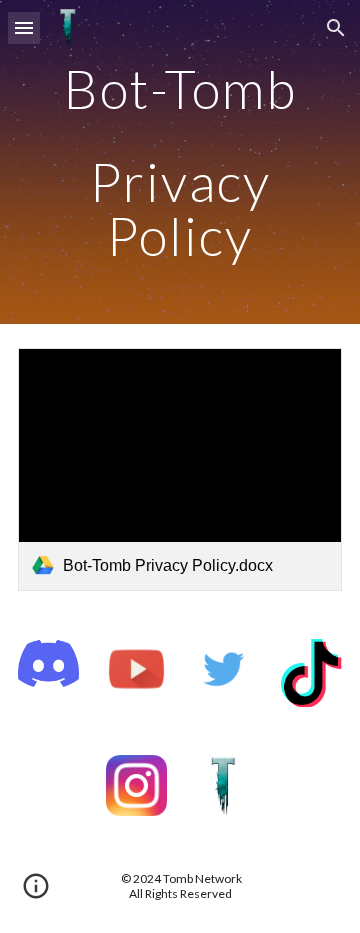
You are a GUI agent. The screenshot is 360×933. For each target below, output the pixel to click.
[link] (180, 469)
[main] (180, 162)
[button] (24, 27)
